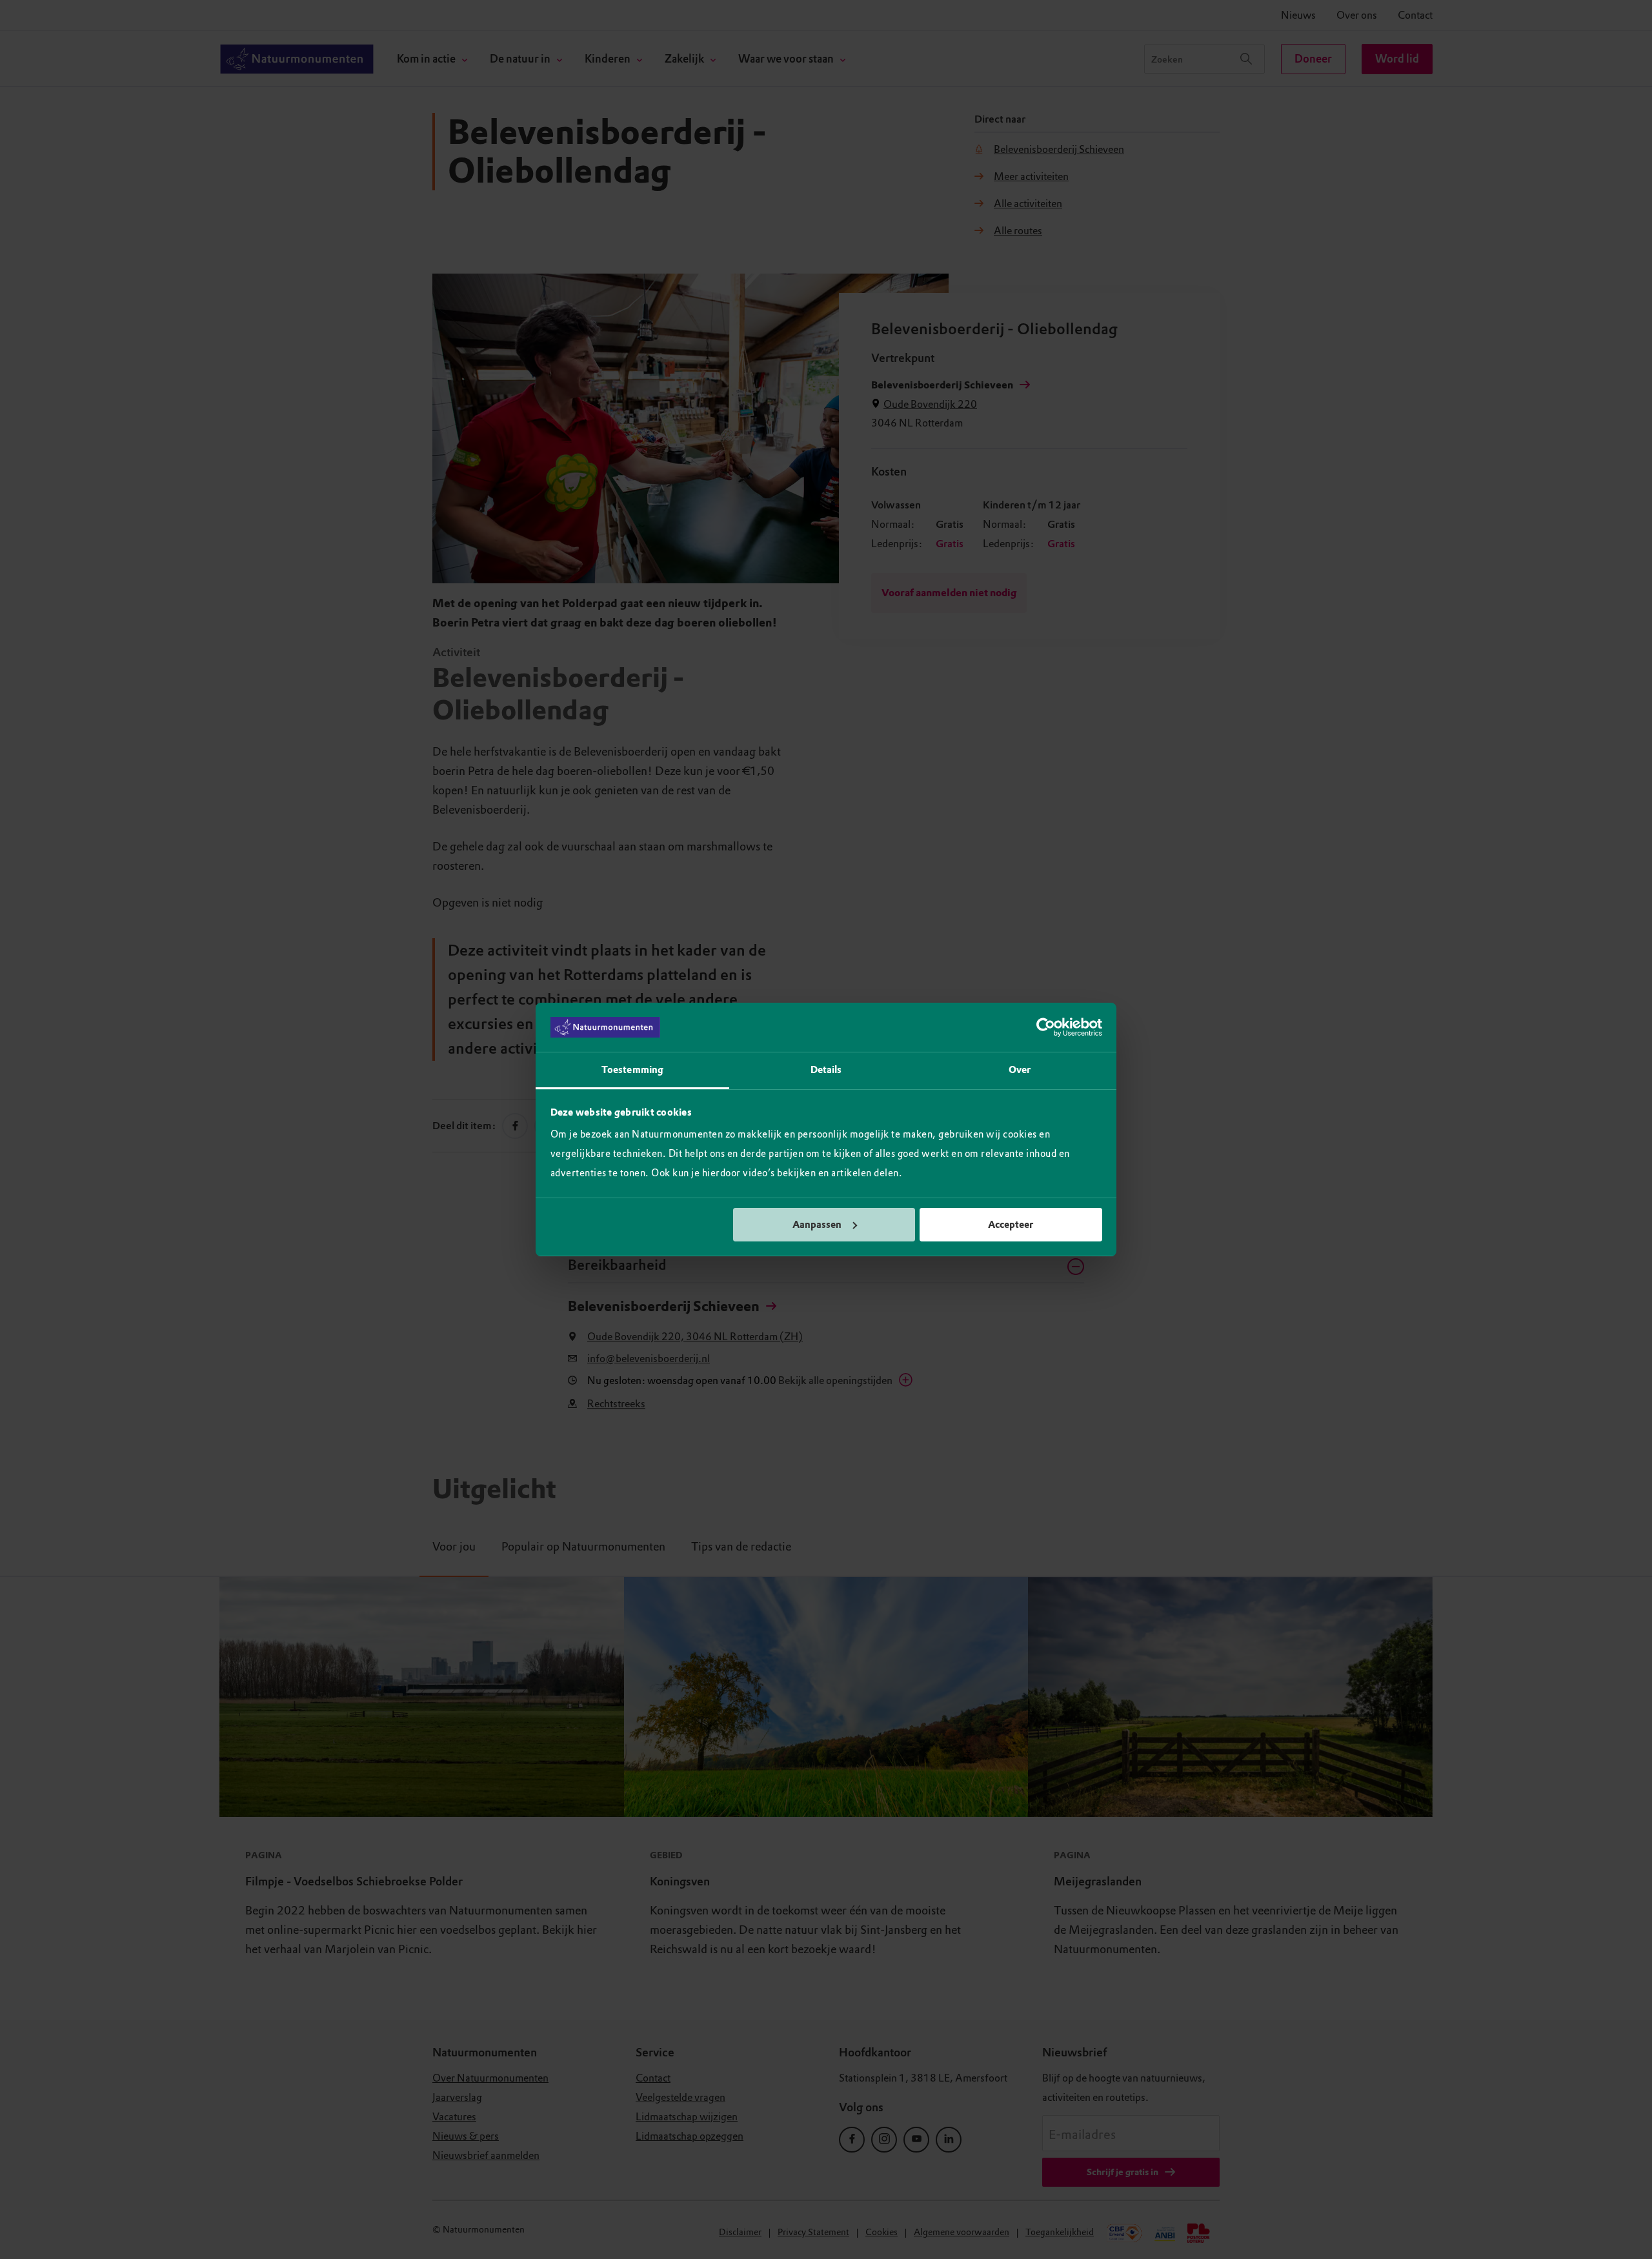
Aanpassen (817, 1225)
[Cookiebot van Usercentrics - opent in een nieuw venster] (1046, 1027)
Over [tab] (1020, 1070)
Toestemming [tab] (632, 1070)
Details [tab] (826, 1070)
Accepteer (1011, 1225)
